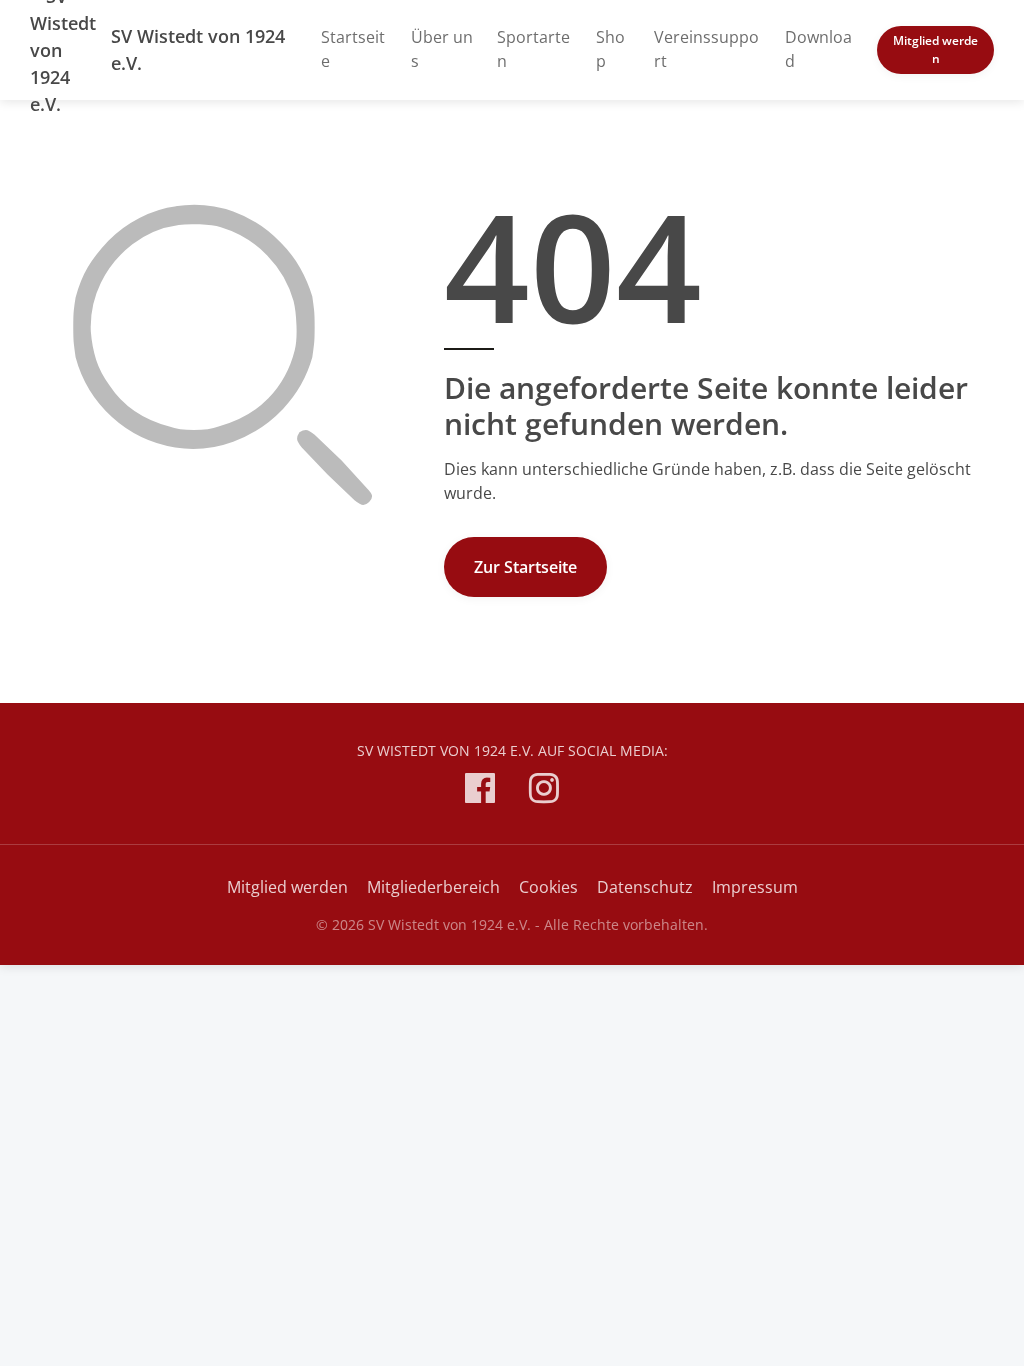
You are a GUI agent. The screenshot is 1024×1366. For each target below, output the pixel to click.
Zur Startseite (525, 567)
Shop (610, 49)
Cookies (548, 887)
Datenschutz (645, 887)
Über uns (442, 49)
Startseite (353, 49)
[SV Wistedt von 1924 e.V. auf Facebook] (480, 791)
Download (818, 49)
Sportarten (533, 49)
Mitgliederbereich (433, 887)
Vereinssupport (706, 49)
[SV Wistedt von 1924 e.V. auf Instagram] (544, 791)
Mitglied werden (935, 49)
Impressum (755, 887)
